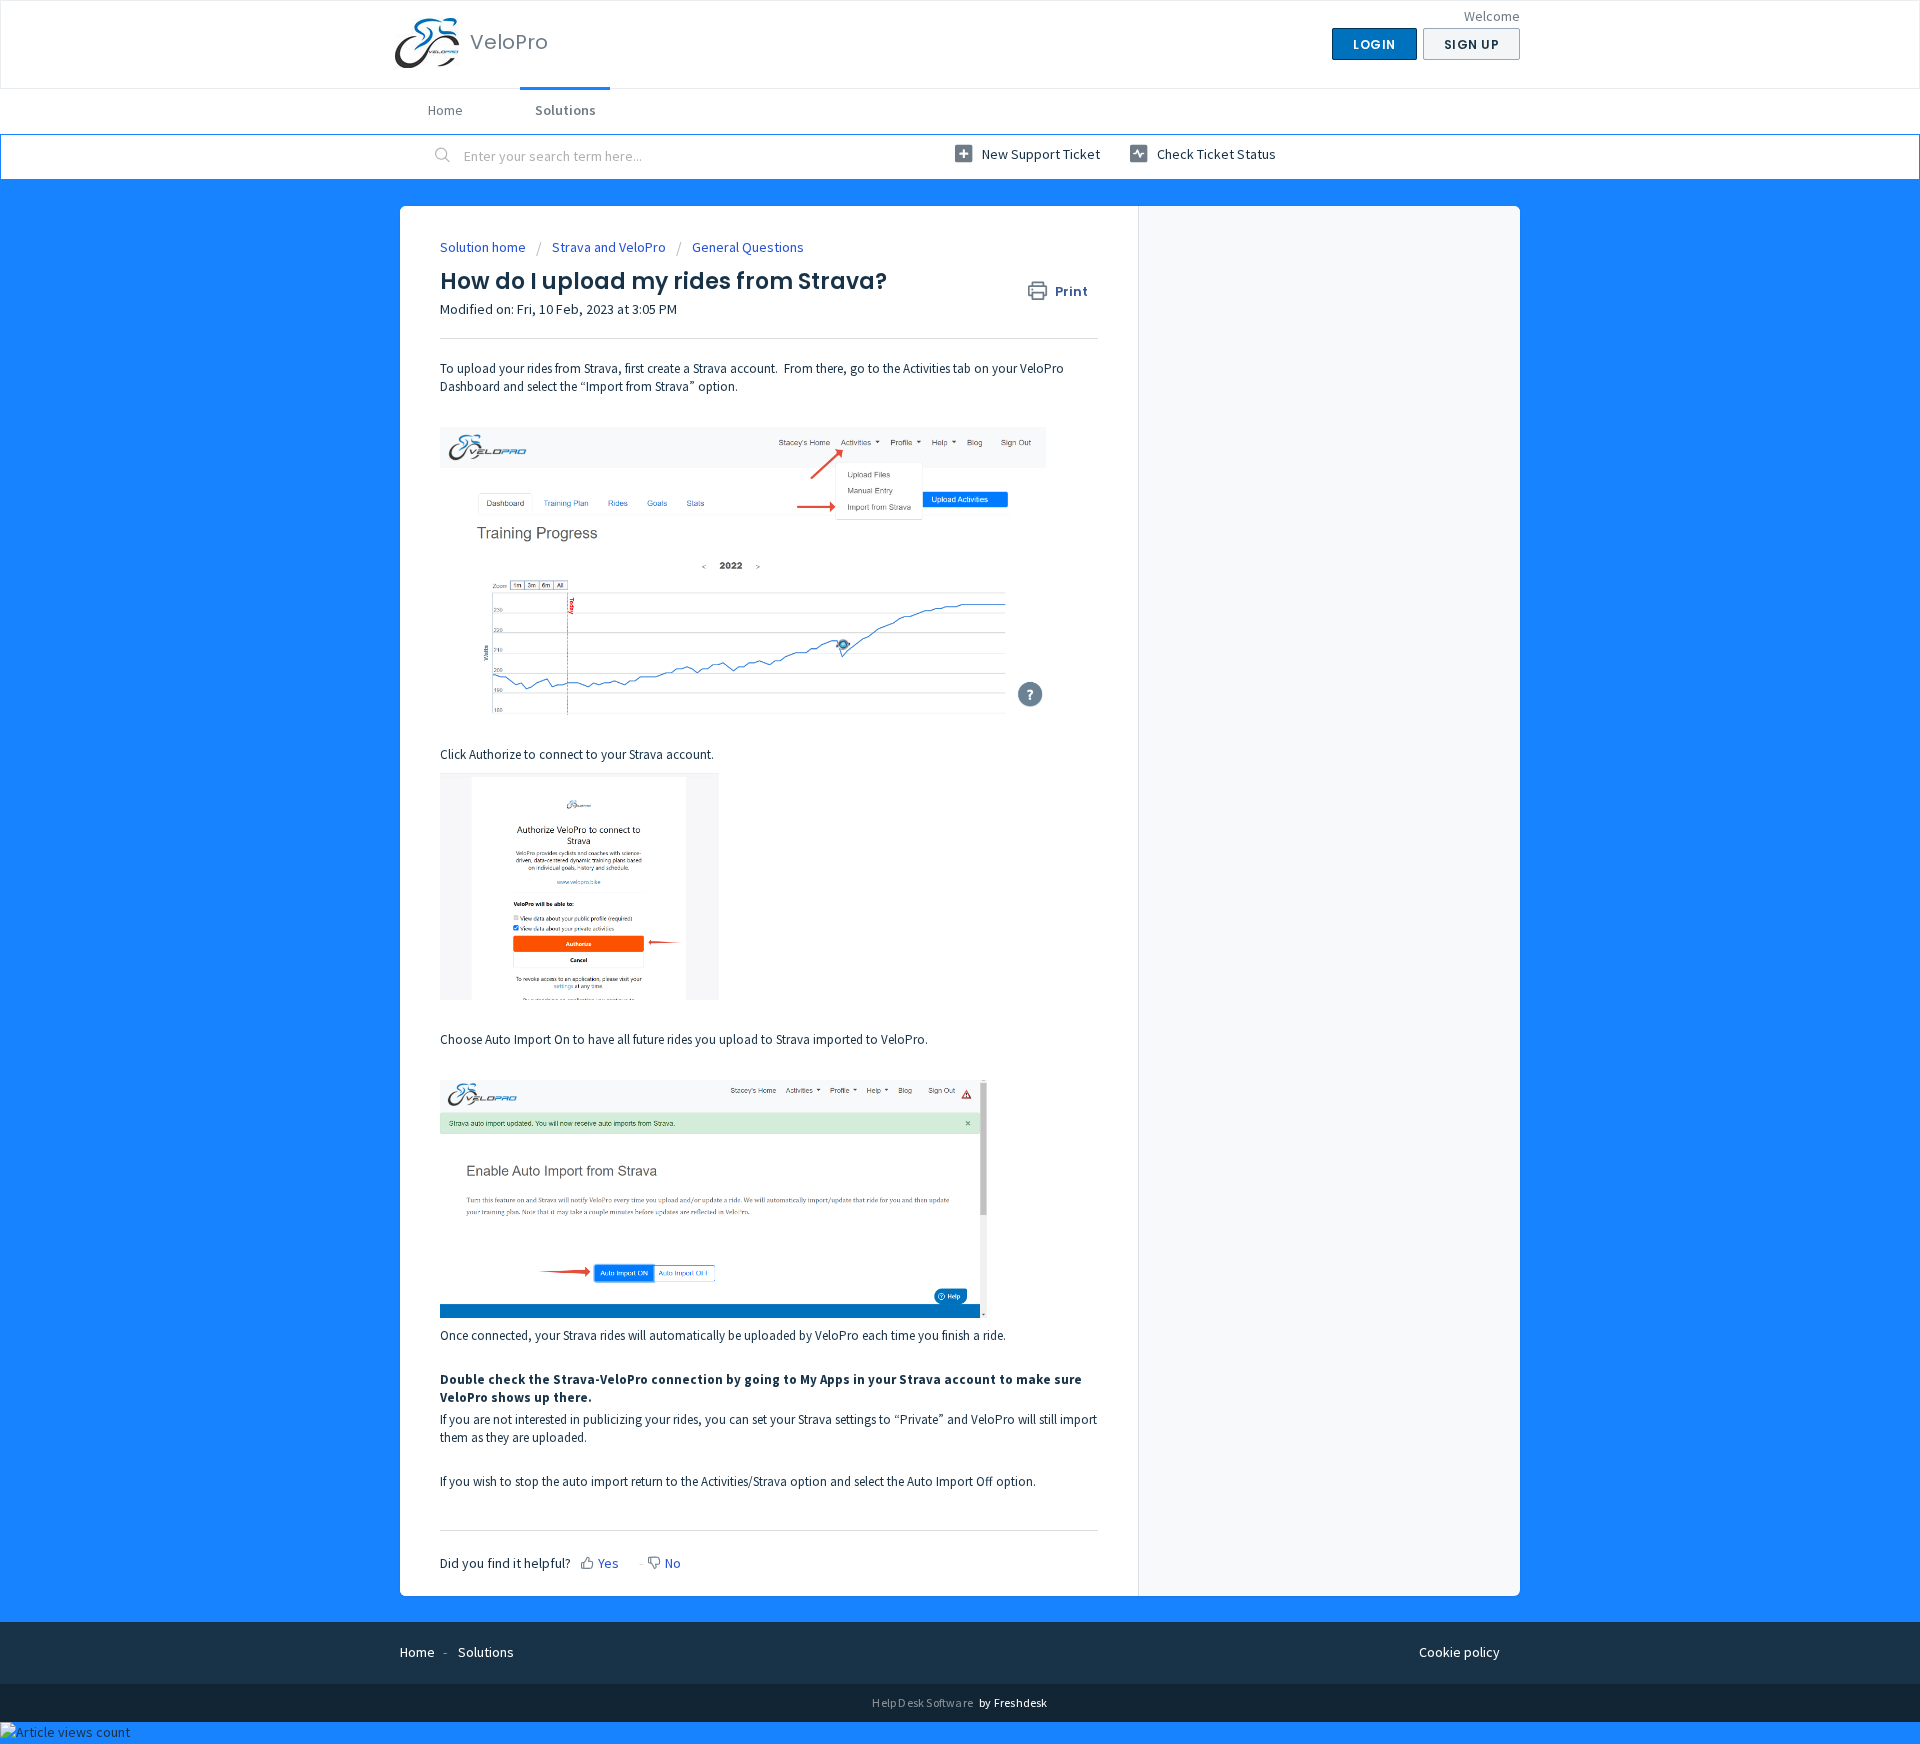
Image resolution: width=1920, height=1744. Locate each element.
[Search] (443, 157)
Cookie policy (1459, 1652)
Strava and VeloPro (609, 247)
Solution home (484, 247)
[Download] (923, 622)
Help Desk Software (923, 1702)
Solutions (565, 110)
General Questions (748, 247)
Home (445, 110)
